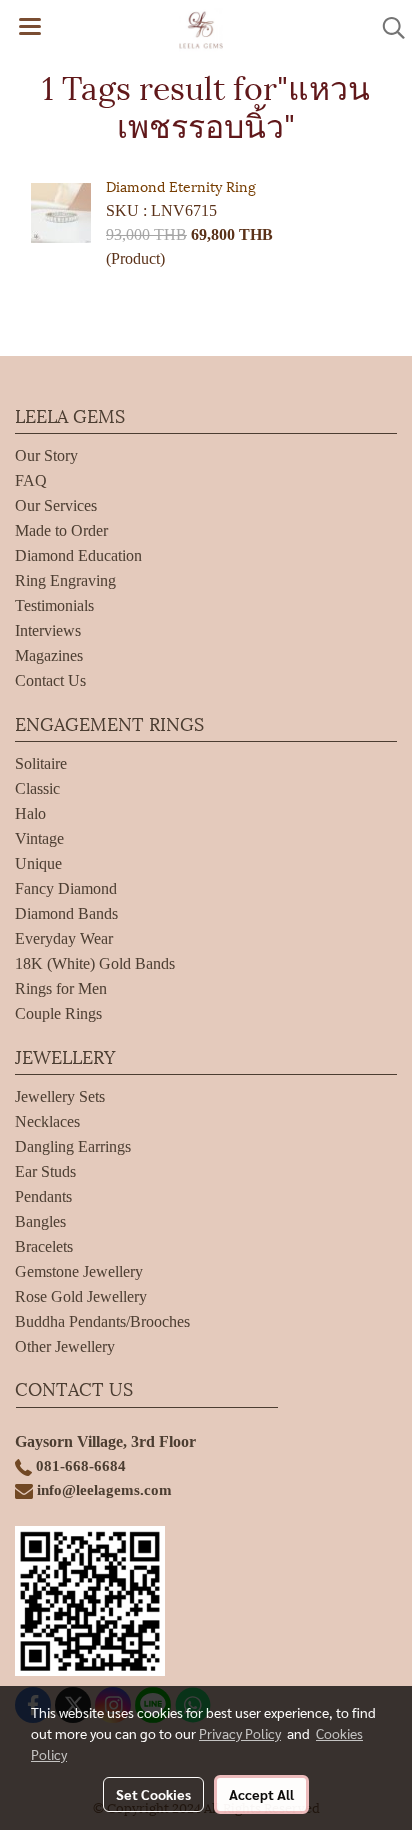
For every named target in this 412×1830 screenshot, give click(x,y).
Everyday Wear (64, 938)
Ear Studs (45, 1171)
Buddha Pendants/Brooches (102, 1321)
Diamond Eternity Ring (181, 185)
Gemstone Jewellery (79, 1271)
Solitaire (41, 763)
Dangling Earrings (73, 1146)
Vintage (39, 838)
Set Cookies (153, 1794)
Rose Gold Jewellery (81, 1296)
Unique (38, 863)
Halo (30, 813)
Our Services (56, 505)
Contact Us (50, 680)
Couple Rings (58, 1013)
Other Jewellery (65, 1346)
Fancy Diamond (66, 888)
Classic (37, 788)
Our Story (46, 455)
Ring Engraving (65, 580)
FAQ (31, 480)
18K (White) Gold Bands (95, 963)
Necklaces (47, 1121)
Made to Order (61, 530)
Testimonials (54, 605)
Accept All (261, 1794)
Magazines (49, 655)
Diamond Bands (66, 913)
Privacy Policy (240, 1733)
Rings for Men (61, 988)
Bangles (40, 1221)
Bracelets (44, 1246)
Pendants (43, 1196)
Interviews (48, 630)
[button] (387, 28)
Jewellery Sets (60, 1096)
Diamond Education (78, 555)
